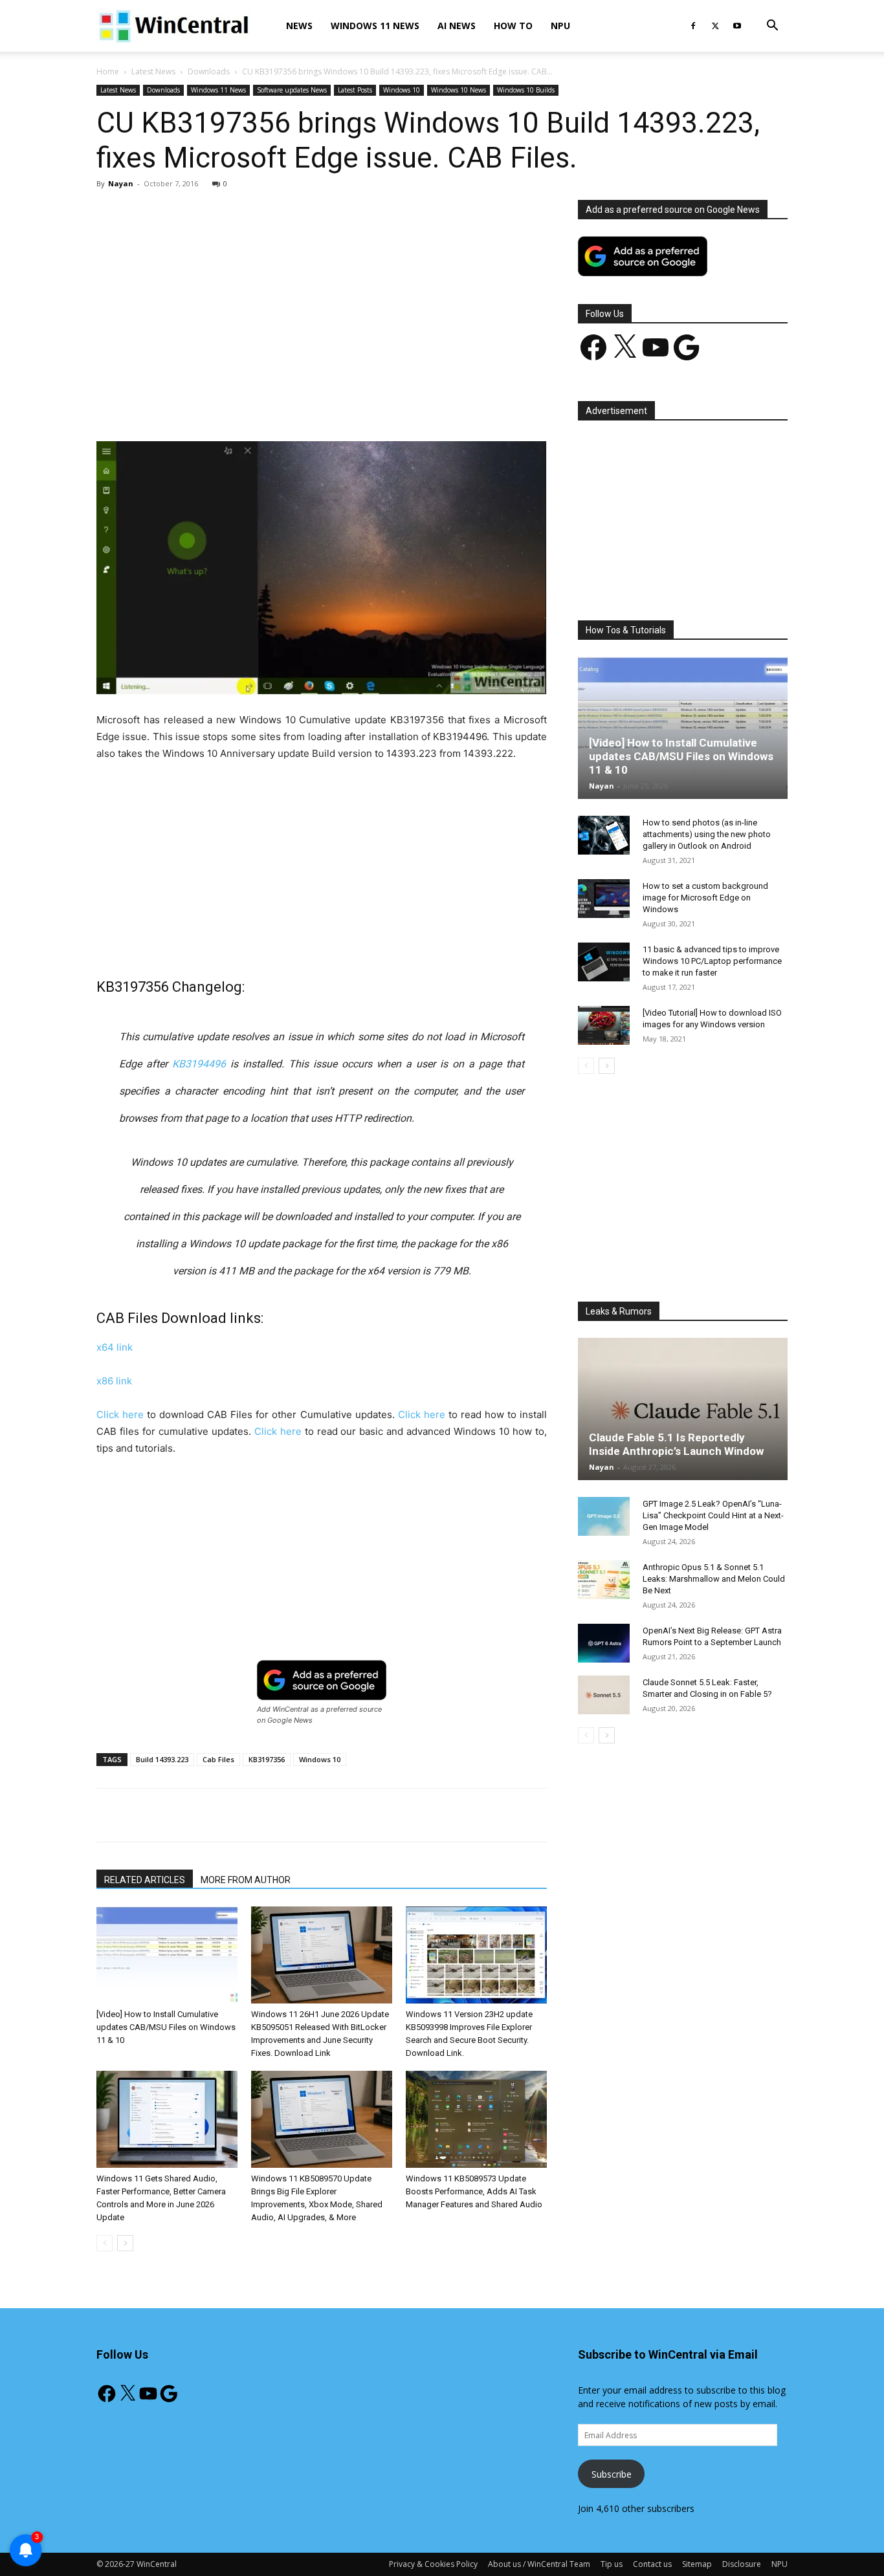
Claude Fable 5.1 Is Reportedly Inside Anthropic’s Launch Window (676, 1444)
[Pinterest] (247, 404)
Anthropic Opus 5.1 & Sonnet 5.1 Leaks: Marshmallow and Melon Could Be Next (714, 1579)
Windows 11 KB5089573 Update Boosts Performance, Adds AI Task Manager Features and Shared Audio (474, 2191)
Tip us (612, 2564)
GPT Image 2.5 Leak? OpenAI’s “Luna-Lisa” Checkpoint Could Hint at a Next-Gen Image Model (713, 1515)
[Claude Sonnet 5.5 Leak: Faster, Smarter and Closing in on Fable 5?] (604, 1695)
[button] (772, 27)
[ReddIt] (337, 404)
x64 (115, 1347)
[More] (397, 404)
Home (108, 71)
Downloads (209, 71)
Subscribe (612, 2474)
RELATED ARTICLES (145, 1880)
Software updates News (292, 90)
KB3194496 (199, 1064)
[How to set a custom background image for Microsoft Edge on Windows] (604, 899)
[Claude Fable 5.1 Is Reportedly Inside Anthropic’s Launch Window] (683, 1409)
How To (513, 26)
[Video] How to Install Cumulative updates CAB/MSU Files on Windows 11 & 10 (166, 2027)
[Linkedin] (307, 404)
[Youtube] (737, 26)
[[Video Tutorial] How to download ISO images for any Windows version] (604, 1025)
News (299, 26)
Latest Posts (355, 90)
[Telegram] (366, 404)
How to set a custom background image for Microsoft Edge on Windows (705, 898)
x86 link (114, 1381)
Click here (120, 1414)
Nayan (121, 183)
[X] (715, 26)
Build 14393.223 (162, 1759)
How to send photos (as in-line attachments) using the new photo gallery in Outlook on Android (707, 834)
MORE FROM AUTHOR (246, 1880)
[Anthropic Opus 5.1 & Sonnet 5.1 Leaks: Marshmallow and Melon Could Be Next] (604, 1580)
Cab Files (218, 1759)
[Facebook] (693, 26)
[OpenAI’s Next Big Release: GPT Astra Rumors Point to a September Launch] (604, 1643)
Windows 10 (402, 90)
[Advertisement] (322, 296)
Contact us (652, 2564)
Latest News (153, 71)
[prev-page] (105, 2243)
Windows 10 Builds (526, 90)
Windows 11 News (375, 26)
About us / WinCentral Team (539, 2564)
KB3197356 (267, 1759)
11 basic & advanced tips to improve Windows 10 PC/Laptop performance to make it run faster (712, 961)
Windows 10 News (459, 90)
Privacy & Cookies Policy (433, 2564)
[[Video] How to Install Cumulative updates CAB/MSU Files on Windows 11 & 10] (167, 1955)
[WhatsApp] (277, 404)
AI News (457, 26)
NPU (560, 26)
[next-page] (125, 2243)
